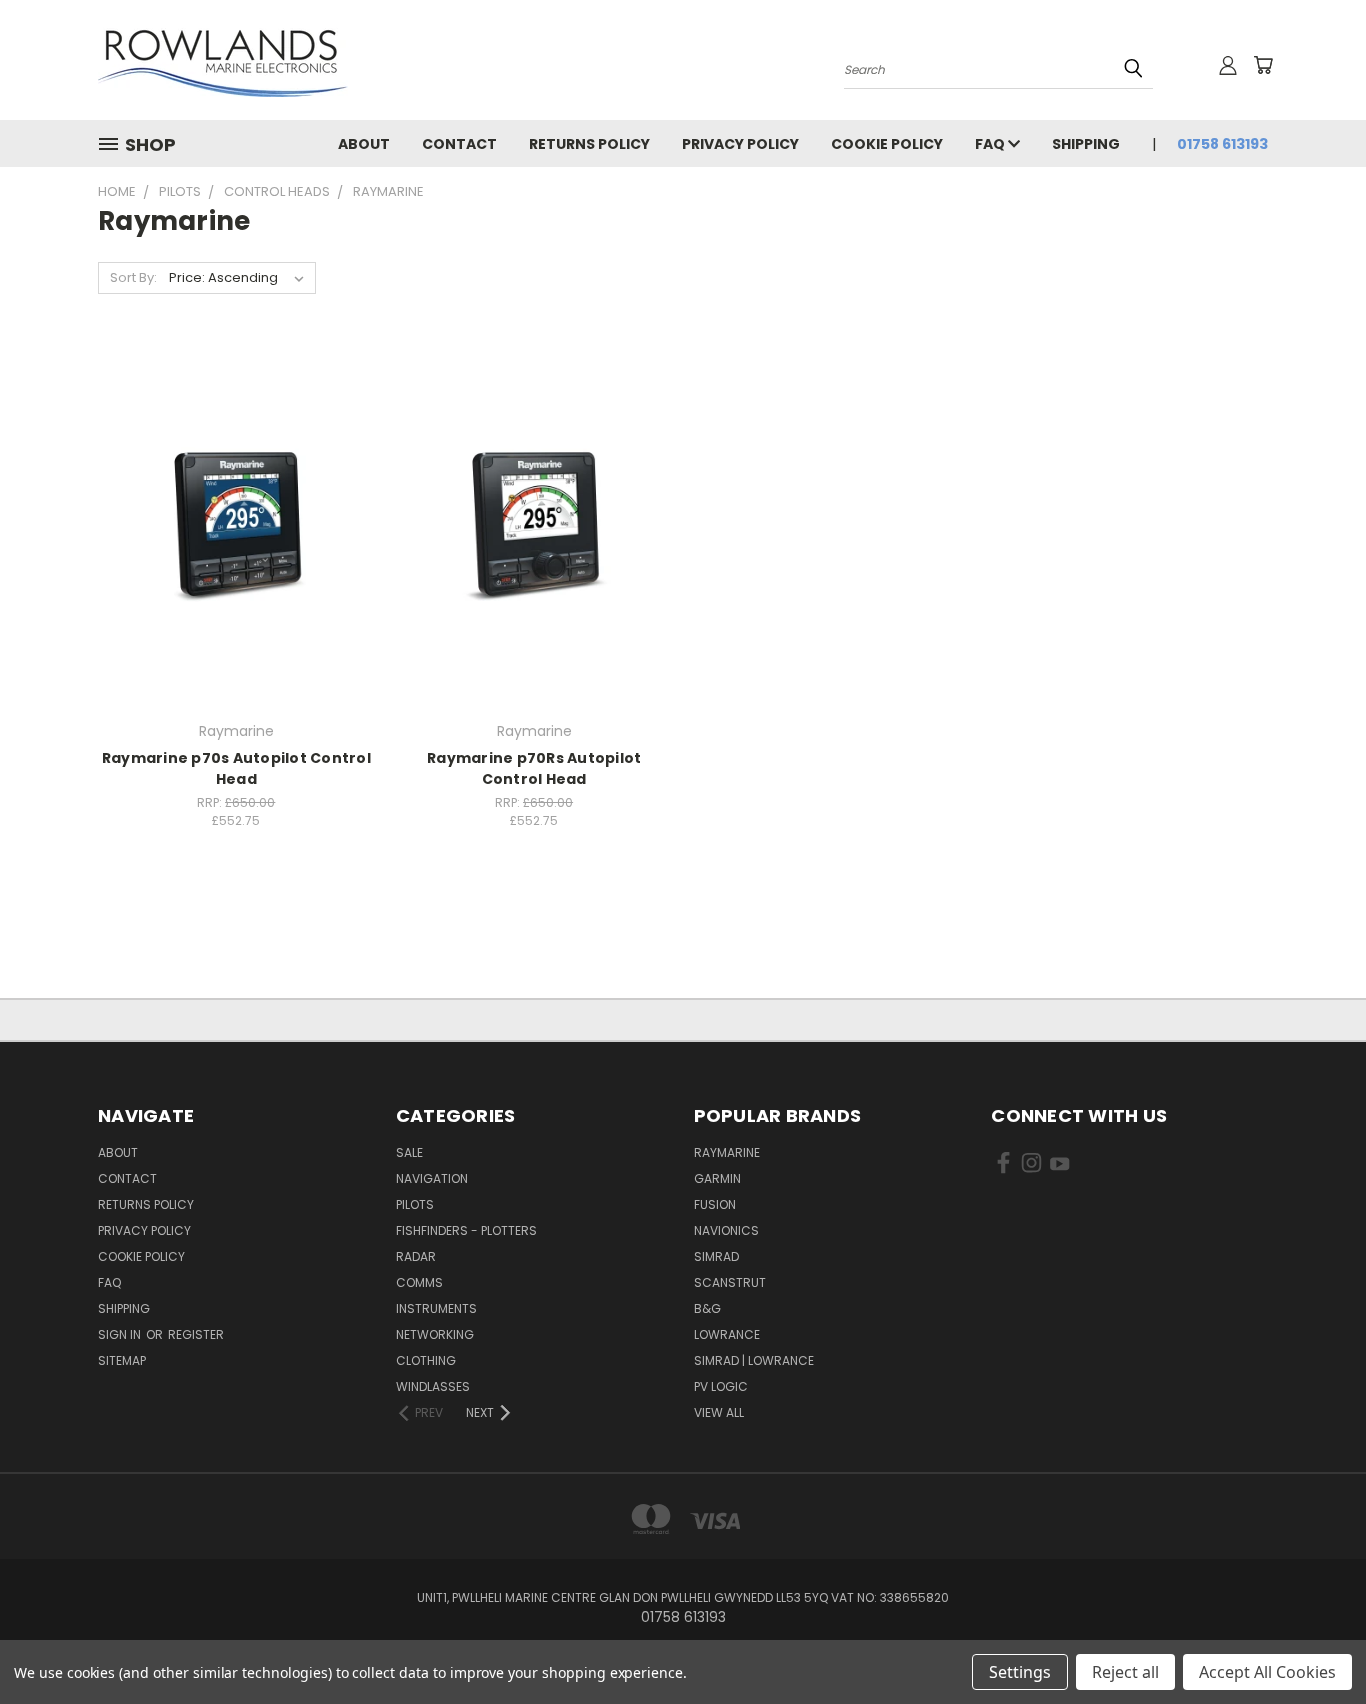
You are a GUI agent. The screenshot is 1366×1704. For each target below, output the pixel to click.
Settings (1020, 1672)
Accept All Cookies (1267, 1672)
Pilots (415, 1204)
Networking (435, 1334)
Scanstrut (730, 1282)
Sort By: (133, 277)
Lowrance (727, 1334)
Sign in (121, 1334)
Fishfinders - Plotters (466, 1230)
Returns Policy (589, 144)
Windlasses (433, 1386)
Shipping (1086, 144)
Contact (459, 144)
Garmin (717, 1178)
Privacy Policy (740, 144)
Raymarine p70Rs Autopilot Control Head (534, 768)
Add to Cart (236, 559)
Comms (419, 1282)
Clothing (426, 1360)
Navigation (432, 1178)
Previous (1313, 1641)
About (364, 144)
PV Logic (721, 1386)
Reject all (1125, 1672)
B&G (707, 1308)
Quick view (236, 483)
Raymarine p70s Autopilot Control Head (236, 768)
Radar (416, 1256)
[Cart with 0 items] (1263, 65)
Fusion (715, 1204)
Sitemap (122, 1360)
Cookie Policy (887, 144)
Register (196, 1334)
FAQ (991, 144)
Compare (229, 522)
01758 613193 (1222, 144)
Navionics (726, 1230)
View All (719, 1412)
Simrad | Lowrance (754, 1360)
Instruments (436, 1308)
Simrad (716, 1256)
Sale (409, 1152)
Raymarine (727, 1152)
